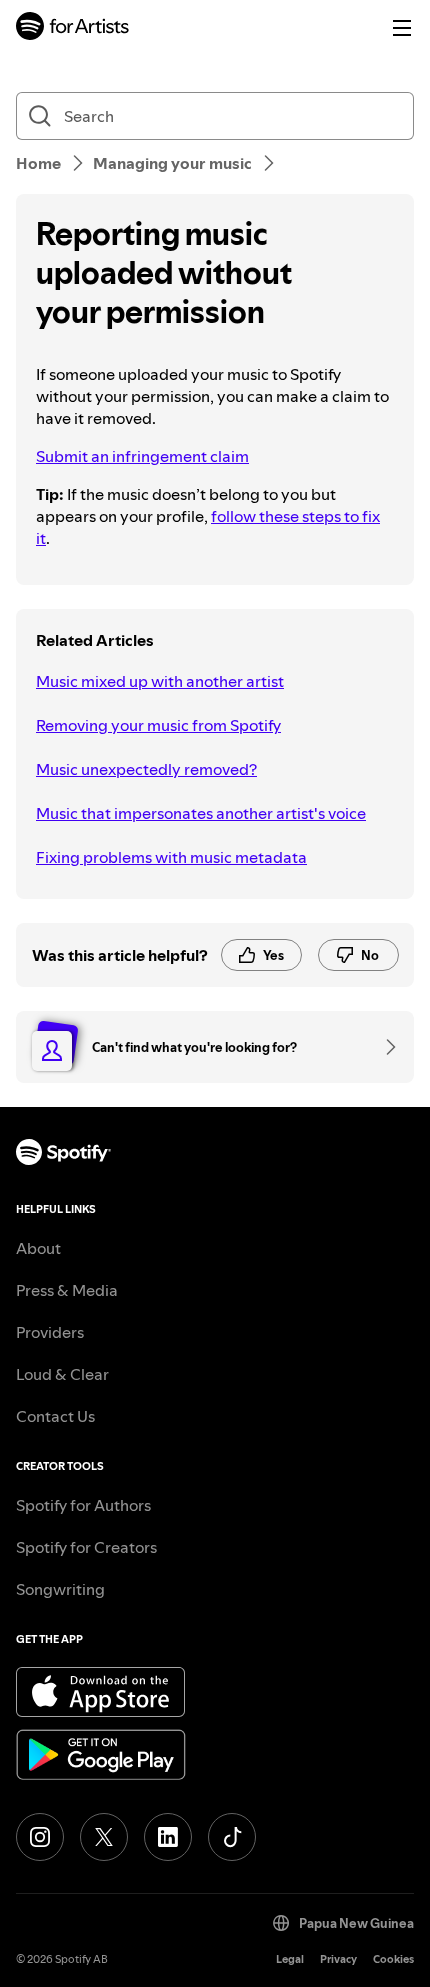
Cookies (393, 1959)
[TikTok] (232, 1837)
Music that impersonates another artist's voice (201, 813)
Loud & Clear (62, 1374)
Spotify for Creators (86, 1547)
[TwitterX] (104, 1837)
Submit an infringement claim (142, 456)
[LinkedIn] (168, 1837)
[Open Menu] (402, 28)
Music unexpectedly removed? (146, 769)
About (38, 1248)
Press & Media (67, 1290)
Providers (50, 1332)
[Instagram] (40, 1837)
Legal (290, 1959)
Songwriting (60, 1589)
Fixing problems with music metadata (171, 857)
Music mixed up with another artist (160, 681)
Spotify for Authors (83, 1505)
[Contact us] (384, 1047)
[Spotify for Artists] (73, 28)
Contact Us (55, 1416)
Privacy (338, 1959)
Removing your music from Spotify (158, 725)
